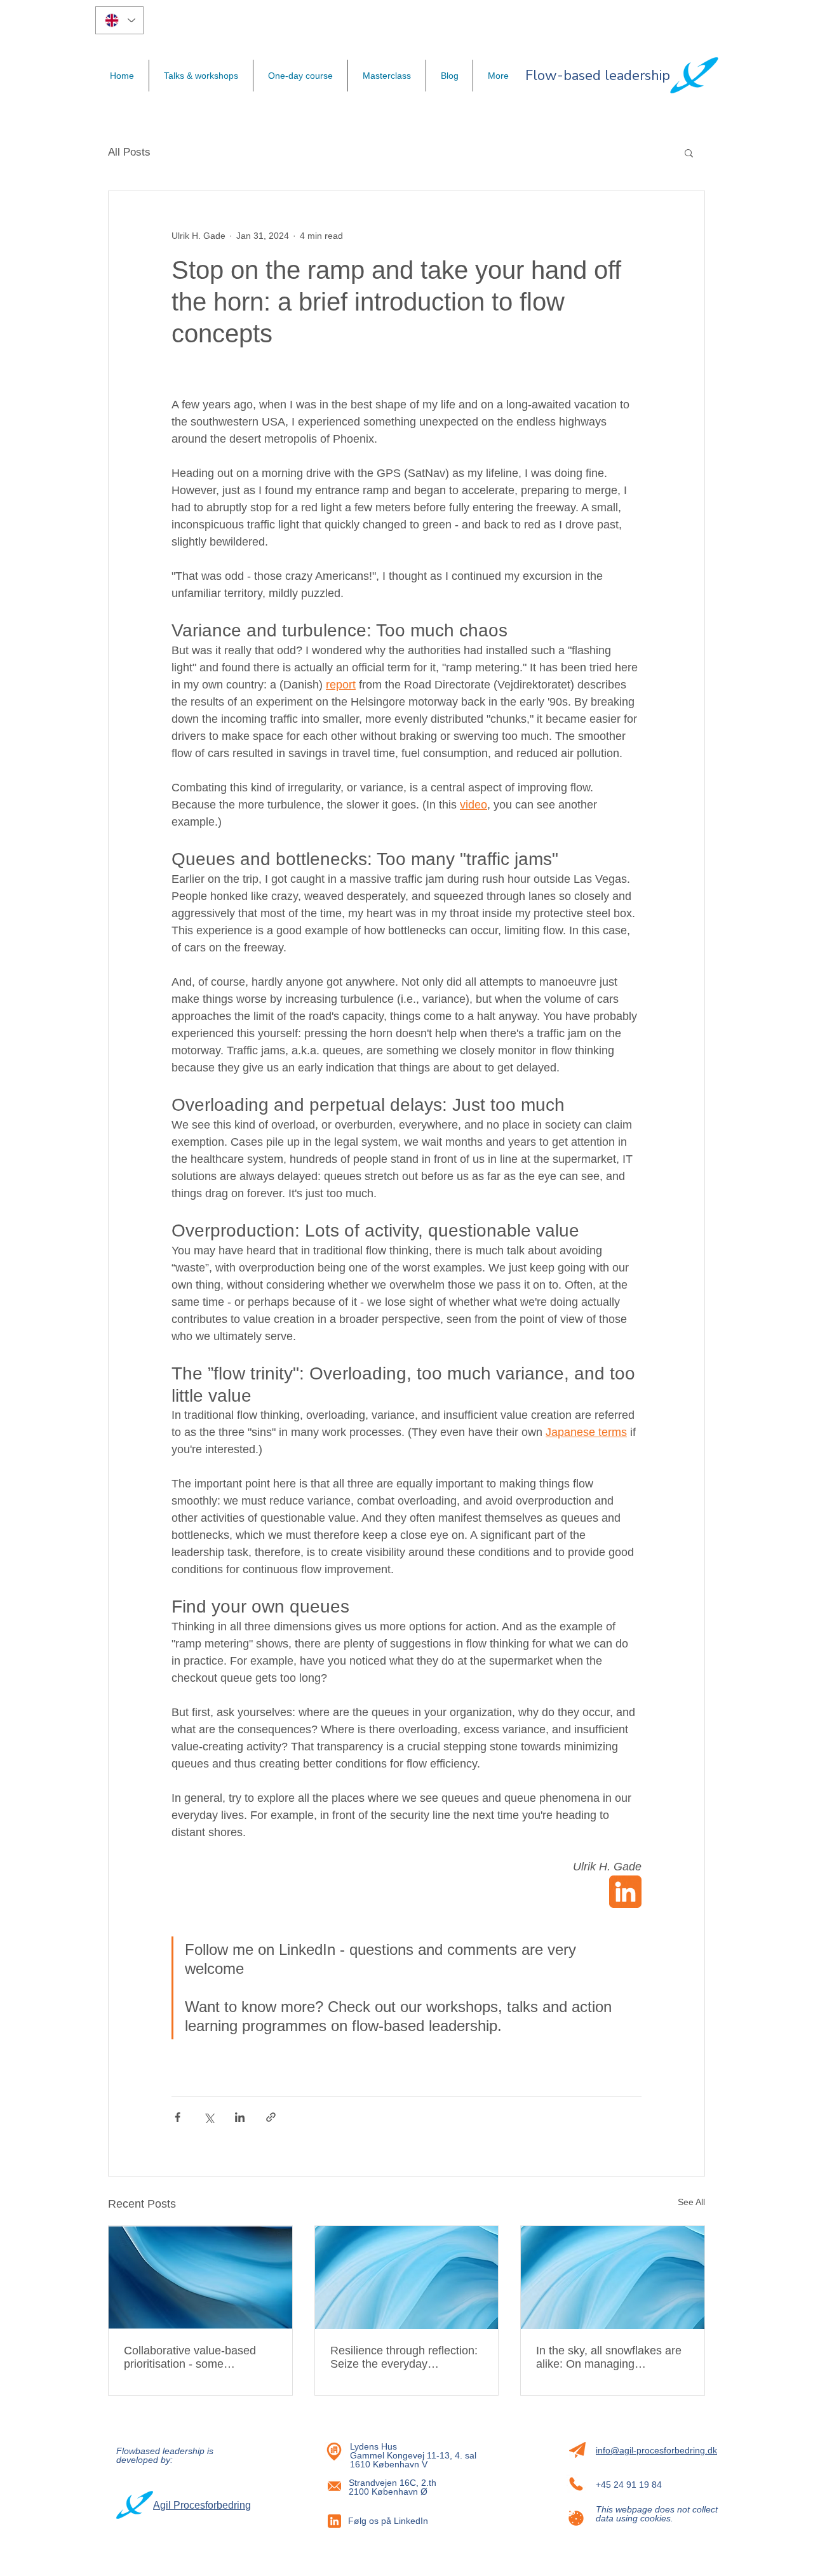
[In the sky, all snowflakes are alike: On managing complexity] (613, 2277)
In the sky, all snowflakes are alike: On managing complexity (609, 2358)
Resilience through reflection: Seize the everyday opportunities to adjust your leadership (404, 2358)
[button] (689, 152)
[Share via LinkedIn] (240, 2117)
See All (691, 2202)
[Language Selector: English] (119, 20)
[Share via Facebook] (178, 2117)
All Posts (129, 152)
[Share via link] (271, 2117)
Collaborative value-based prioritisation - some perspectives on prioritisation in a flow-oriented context (196, 2358)
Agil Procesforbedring (202, 2505)
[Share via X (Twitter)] (209, 2117)
